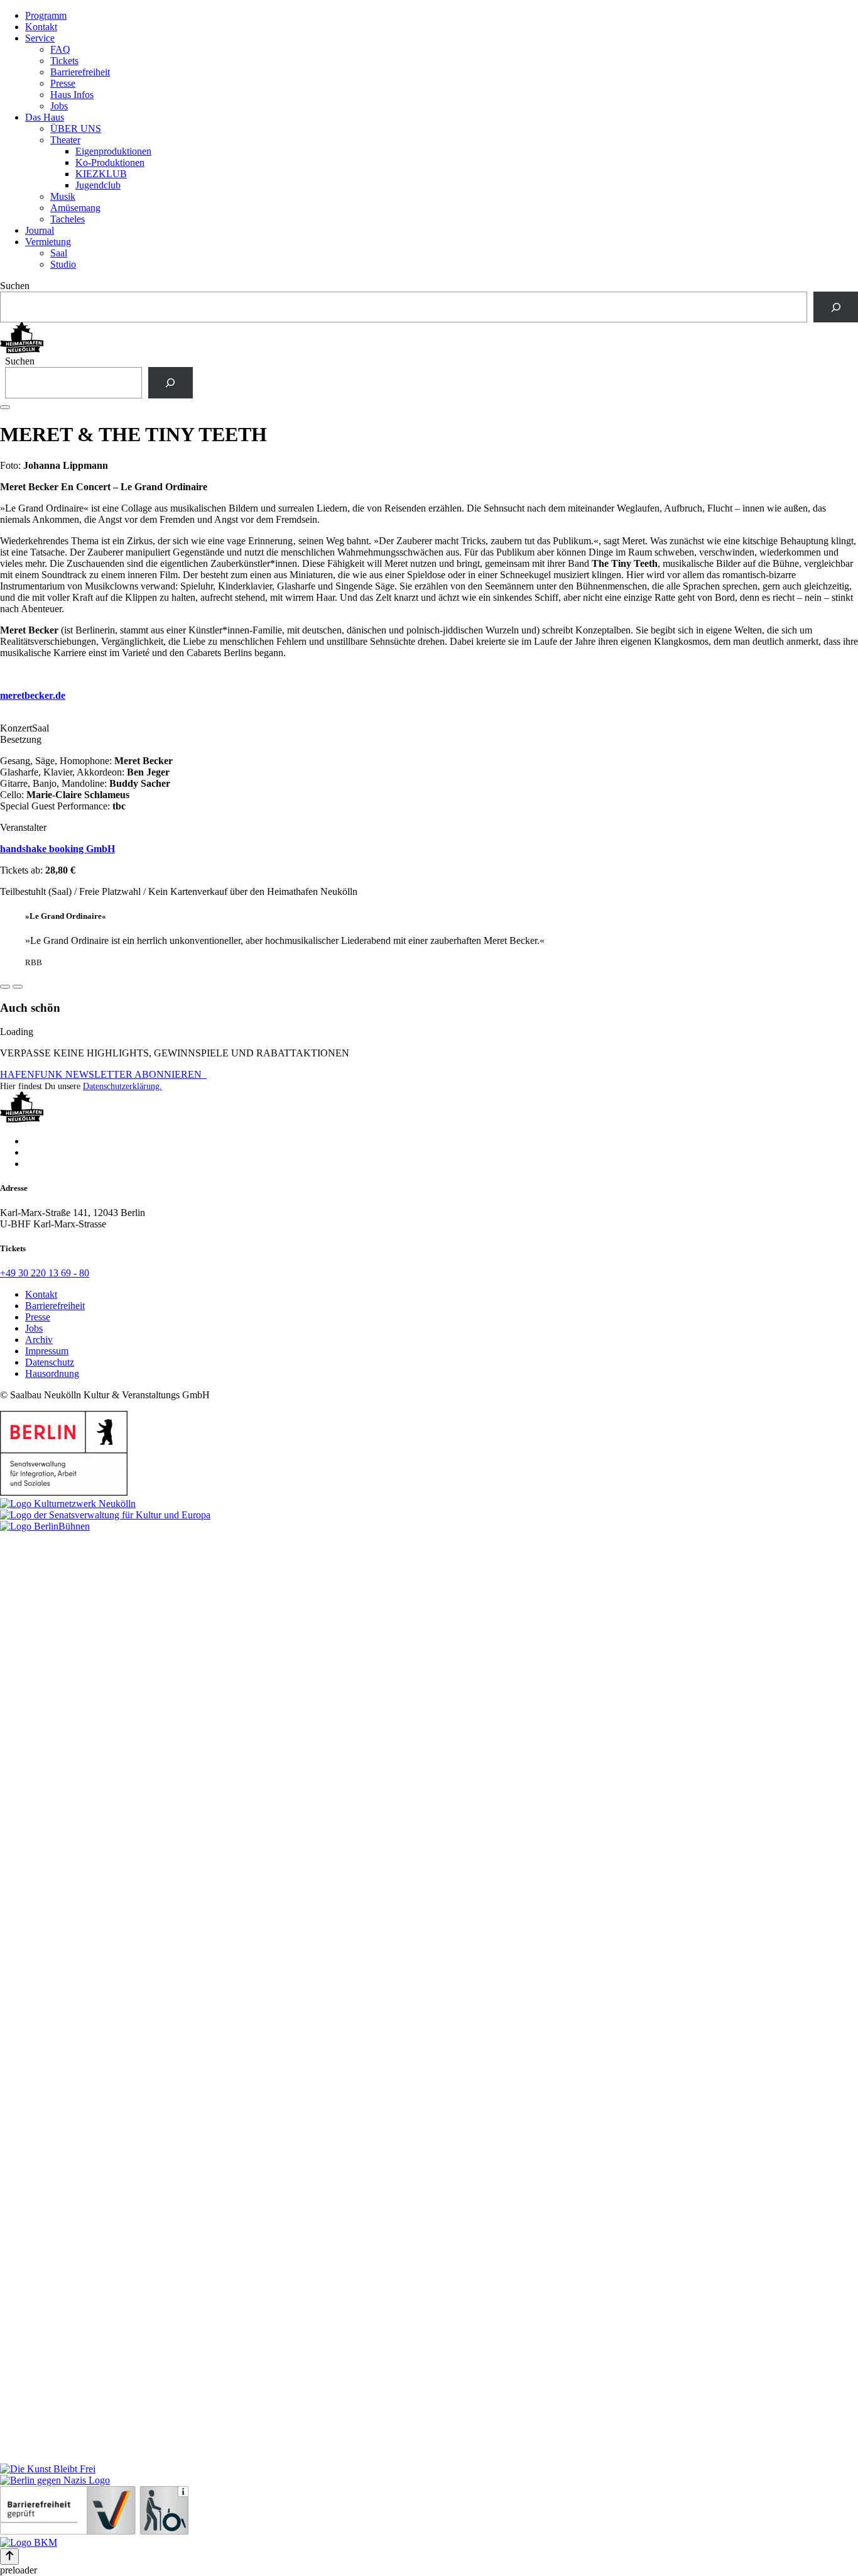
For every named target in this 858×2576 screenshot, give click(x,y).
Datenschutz (50, 1362)
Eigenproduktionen (113, 151)
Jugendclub (98, 185)
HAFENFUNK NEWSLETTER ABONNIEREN (103, 1074)
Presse (63, 83)
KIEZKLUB (101, 174)
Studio (63, 264)
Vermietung (48, 242)
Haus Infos (72, 95)
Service (40, 38)
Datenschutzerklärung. (122, 1086)
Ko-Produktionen (110, 162)
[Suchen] (836, 307)
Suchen (15, 286)
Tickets (64, 61)
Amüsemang (75, 208)
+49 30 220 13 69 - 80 (45, 1273)
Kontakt (41, 27)
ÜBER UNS (76, 129)
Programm (46, 15)
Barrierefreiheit (80, 72)
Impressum (47, 1351)
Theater (65, 140)
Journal (40, 230)
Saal (59, 253)
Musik (63, 196)
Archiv (39, 1340)
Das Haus (45, 117)
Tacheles (68, 219)
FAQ (60, 49)
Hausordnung (52, 1373)
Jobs (59, 106)
